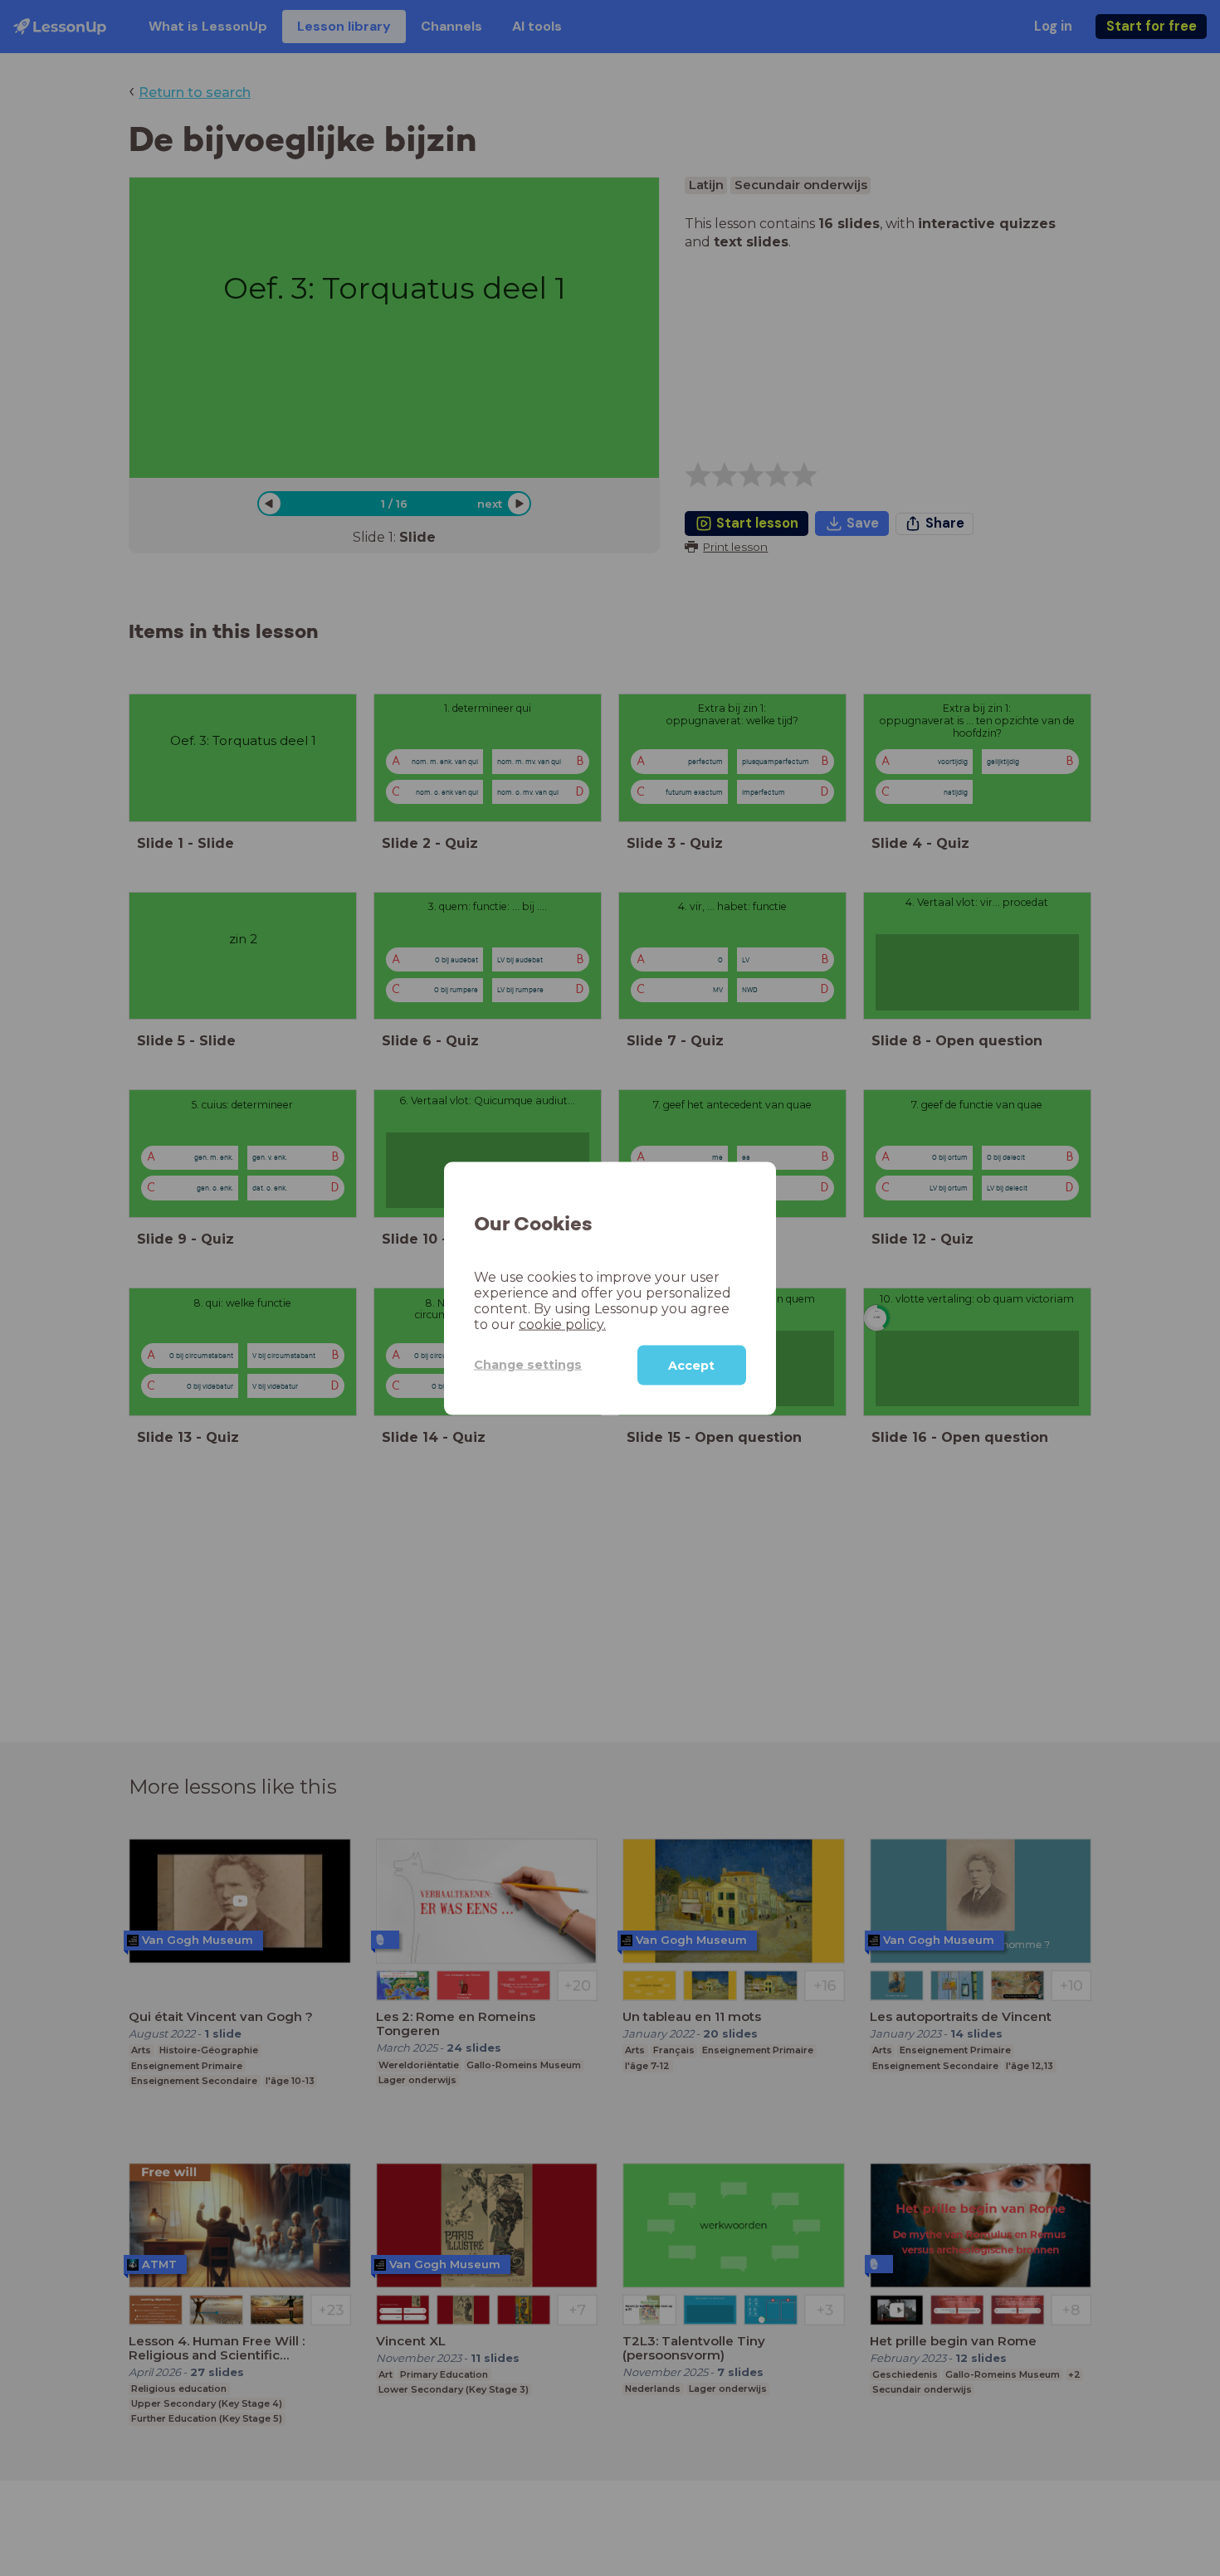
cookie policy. (562, 1324)
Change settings (528, 1364)
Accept (691, 1365)
